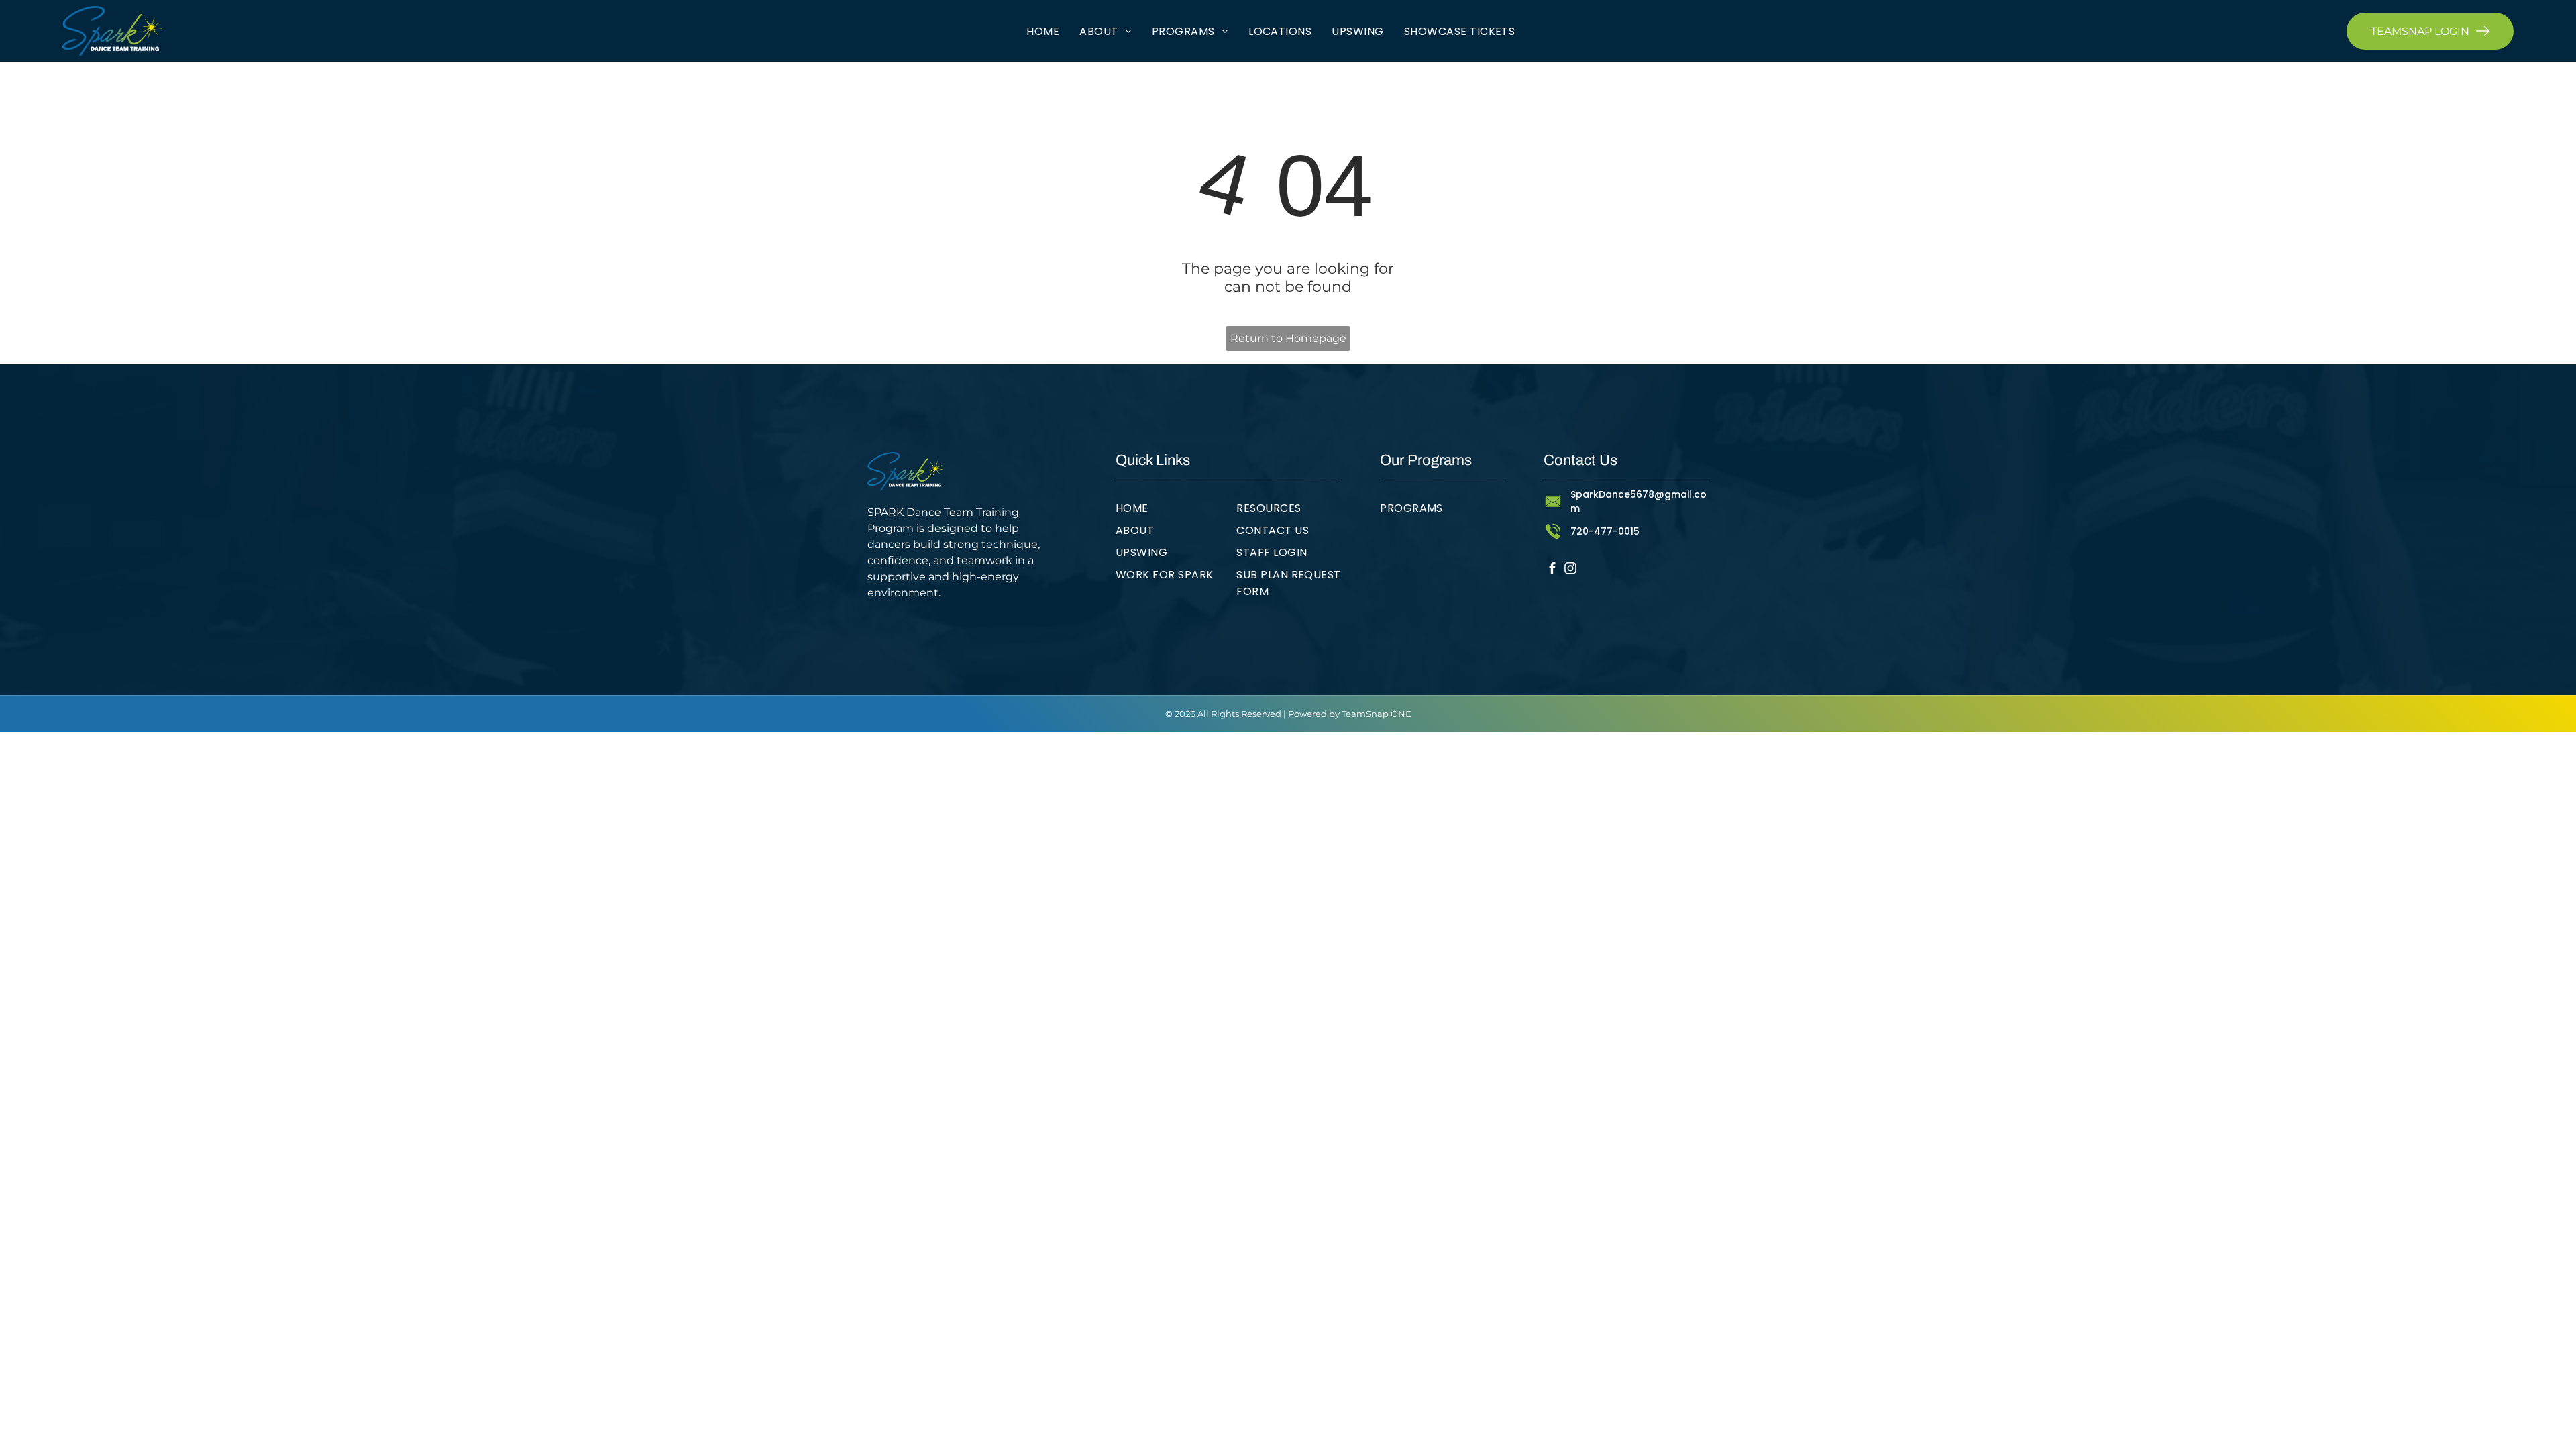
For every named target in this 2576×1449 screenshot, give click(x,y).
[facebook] (1553, 570)
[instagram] (1571, 570)
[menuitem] (1043, 31)
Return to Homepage (1288, 338)
